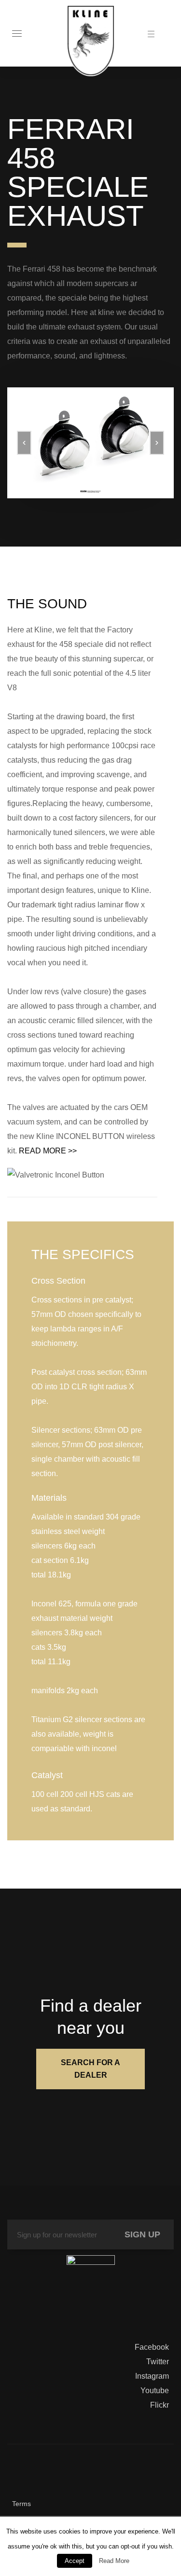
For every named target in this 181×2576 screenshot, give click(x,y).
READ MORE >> (48, 1151)
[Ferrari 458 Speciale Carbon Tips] (90, 443)
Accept (75, 2561)
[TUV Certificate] (91, 2282)
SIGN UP (142, 2234)
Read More (114, 2561)
